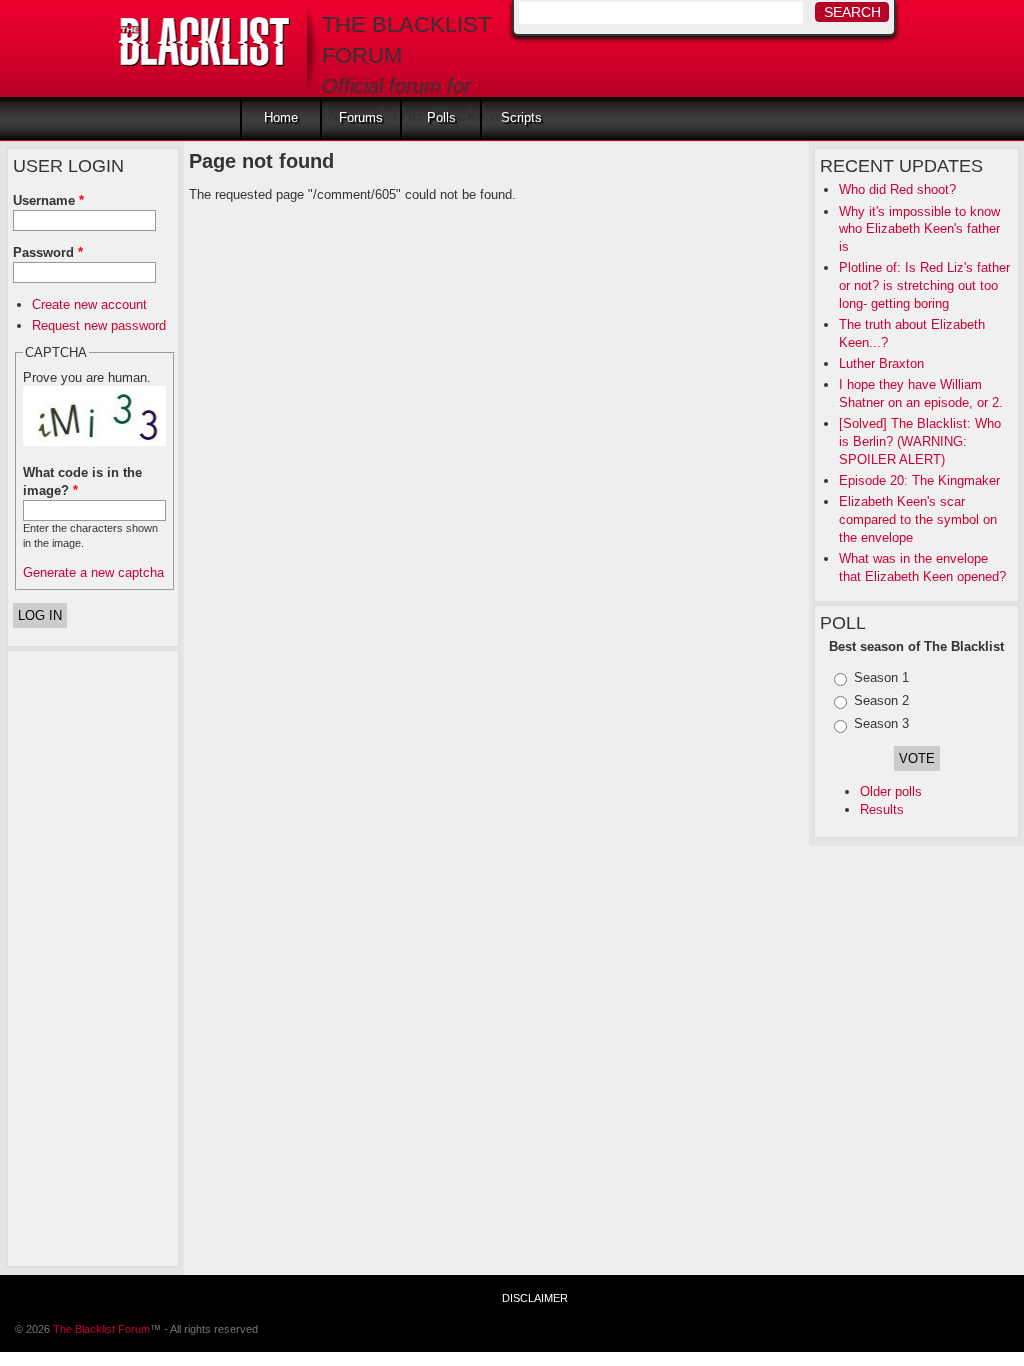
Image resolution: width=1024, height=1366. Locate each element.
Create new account (89, 304)
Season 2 (881, 700)
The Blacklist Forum (101, 1329)
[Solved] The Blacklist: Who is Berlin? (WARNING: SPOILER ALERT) (920, 441)
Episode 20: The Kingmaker (919, 480)
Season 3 (881, 723)
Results (882, 809)
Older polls (891, 791)
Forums (361, 117)
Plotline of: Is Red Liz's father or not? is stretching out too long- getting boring (924, 285)
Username (48, 200)
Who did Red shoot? (897, 189)
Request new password (99, 325)
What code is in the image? (82, 481)
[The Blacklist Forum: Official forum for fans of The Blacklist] (204, 36)
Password (48, 252)
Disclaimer (535, 1298)
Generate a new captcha (93, 572)
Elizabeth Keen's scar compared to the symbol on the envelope (918, 519)
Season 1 (881, 677)
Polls (441, 117)
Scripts (521, 117)
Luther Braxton (881, 363)
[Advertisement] (93, 956)
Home (281, 117)
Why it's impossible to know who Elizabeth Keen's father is (919, 229)
